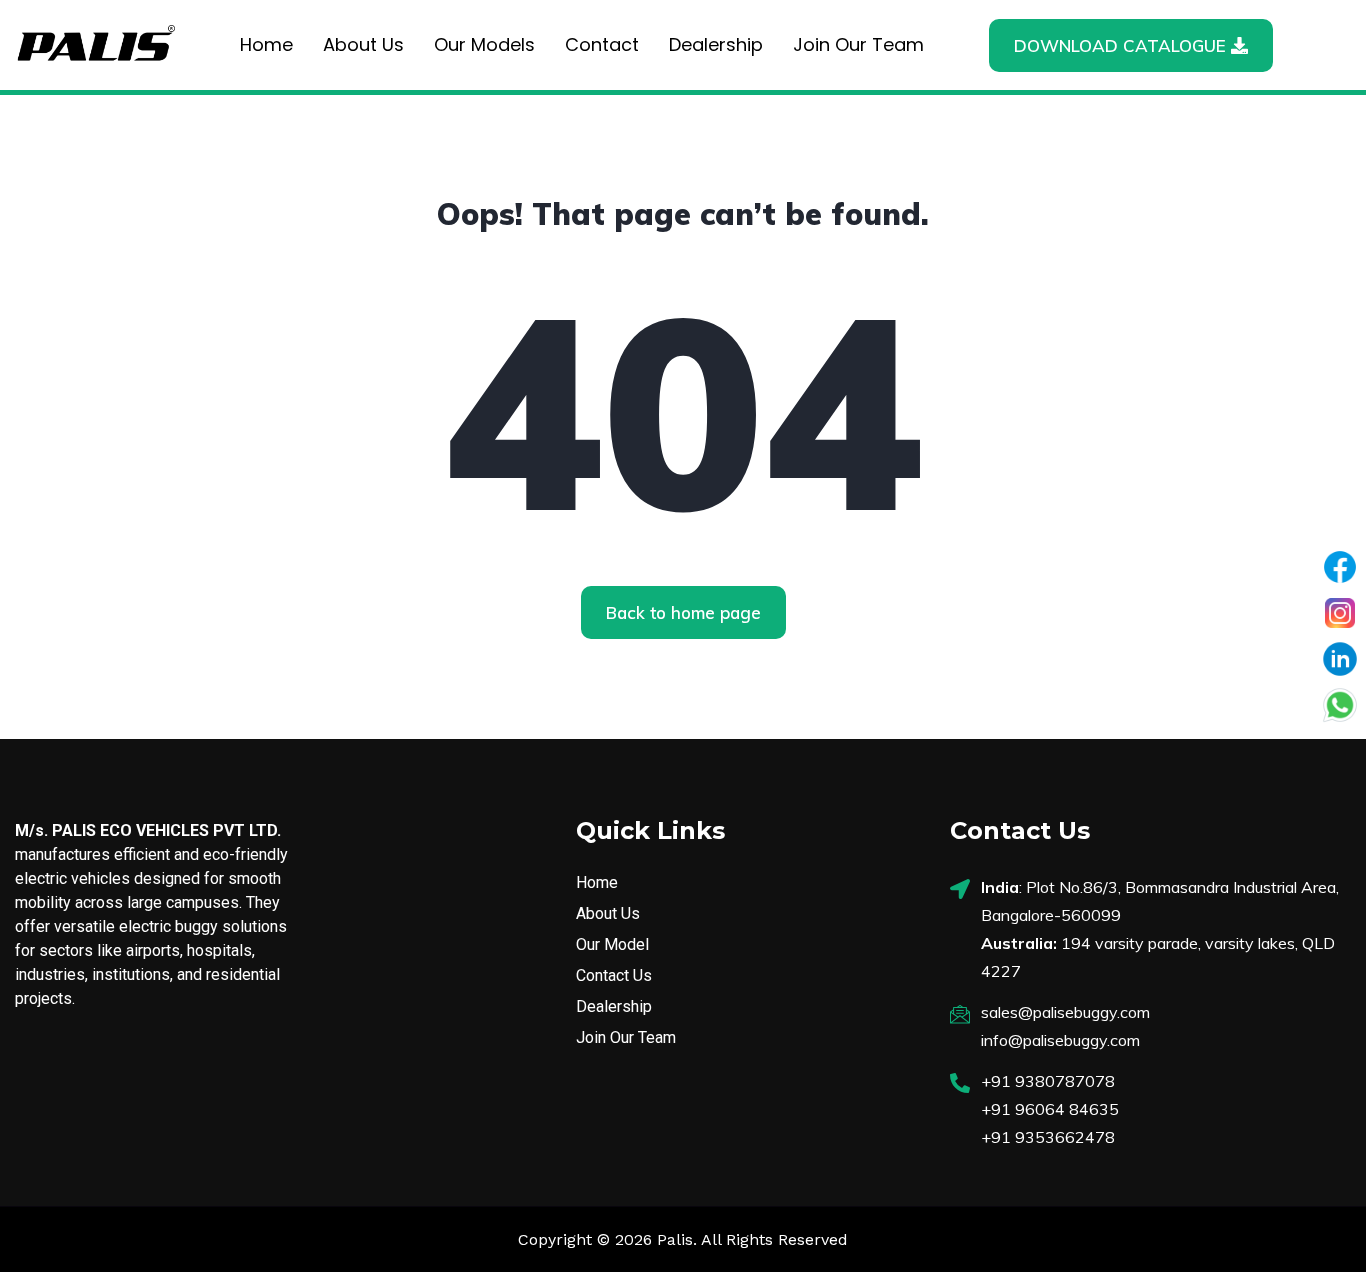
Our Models (484, 44)
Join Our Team (858, 44)
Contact (602, 44)
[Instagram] (1340, 613)
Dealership (716, 44)
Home (266, 44)
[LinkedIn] (1340, 659)
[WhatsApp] (1340, 705)
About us (363, 44)
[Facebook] (1340, 567)
